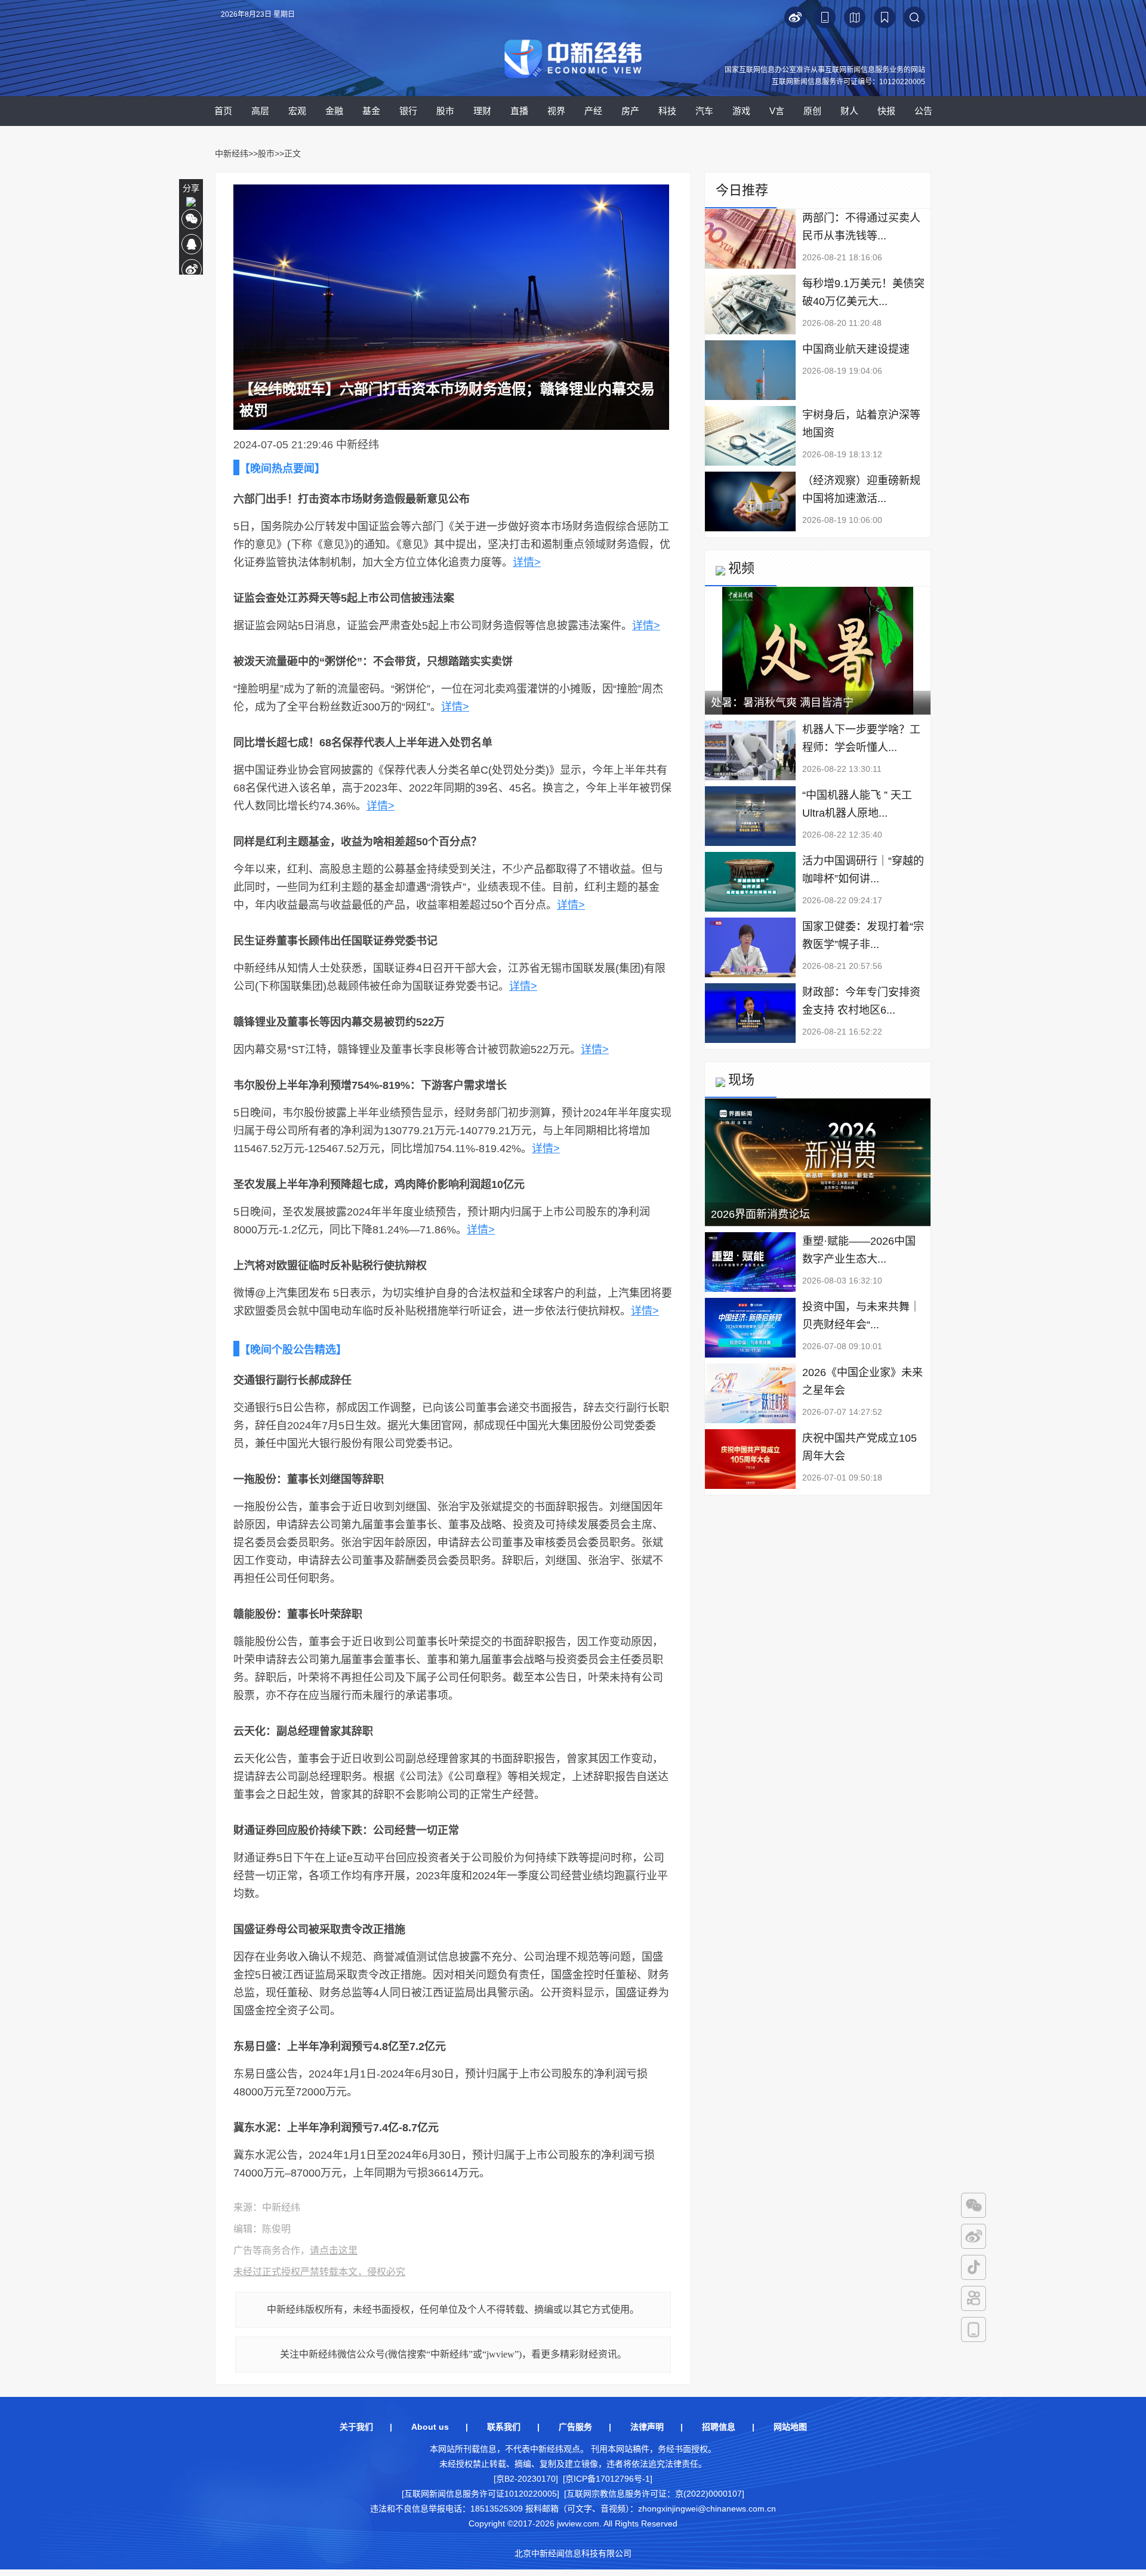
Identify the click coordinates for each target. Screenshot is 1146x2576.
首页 (223, 111)
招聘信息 (719, 2427)
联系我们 (504, 2427)
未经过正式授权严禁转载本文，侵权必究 (319, 2272)
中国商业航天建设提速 (856, 349)
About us (430, 2427)
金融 (334, 111)
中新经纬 (232, 153)
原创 (812, 111)
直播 (519, 111)
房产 (630, 111)
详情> (527, 562)
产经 (593, 111)
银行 (408, 111)
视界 (556, 111)
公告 (923, 111)
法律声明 (647, 2427)
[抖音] (974, 2267)
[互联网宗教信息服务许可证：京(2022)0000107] (654, 2494)
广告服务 (575, 2427)
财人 (849, 111)
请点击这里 (334, 2250)
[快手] (974, 2298)
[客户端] (974, 2329)
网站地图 (790, 2427)
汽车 (704, 111)
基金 (371, 111)
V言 (777, 111)
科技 (667, 111)
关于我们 (356, 2427)
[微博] (974, 2236)
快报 (886, 111)
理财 (482, 111)
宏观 (297, 111)
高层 (260, 111)
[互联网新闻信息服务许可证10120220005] (480, 2494)
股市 (445, 111)
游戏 (741, 111)
